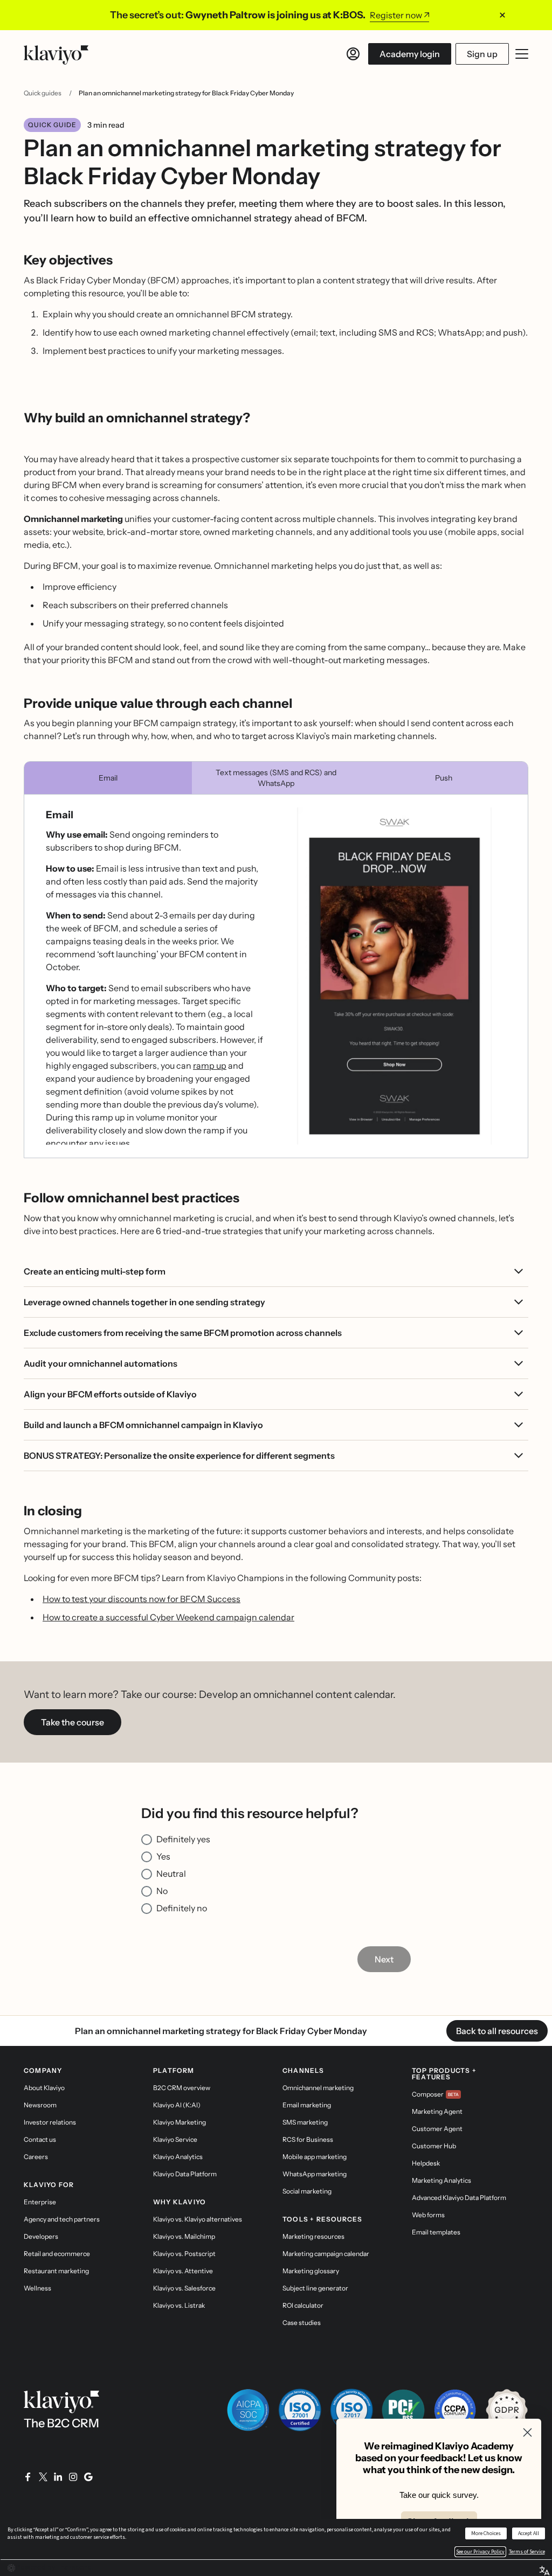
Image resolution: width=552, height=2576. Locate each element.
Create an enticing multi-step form (95, 1271)
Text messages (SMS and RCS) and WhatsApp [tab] (276, 778)
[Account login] (353, 54)
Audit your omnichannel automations (101, 1363)
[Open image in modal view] (394, 976)
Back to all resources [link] (497, 2031)
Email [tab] (108, 778)
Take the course (73, 1722)
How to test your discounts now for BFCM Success (142, 1599)
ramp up (210, 1066)
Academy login (410, 54)
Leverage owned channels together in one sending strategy (144, 1302)
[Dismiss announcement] (502, 15)
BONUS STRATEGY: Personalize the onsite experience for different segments (179, 1456)
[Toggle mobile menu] (522, 54)
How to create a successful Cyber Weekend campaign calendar (168, 1617)
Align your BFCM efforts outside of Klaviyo (110, 1394)
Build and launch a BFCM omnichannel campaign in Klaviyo (143, 1425)
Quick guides (43, 93)
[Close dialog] (527, 2432)
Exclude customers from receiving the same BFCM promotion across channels (183, 1333)
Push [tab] (444, 778)
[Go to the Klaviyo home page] (56, 54)
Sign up (482, 54)
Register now (396, 15)
